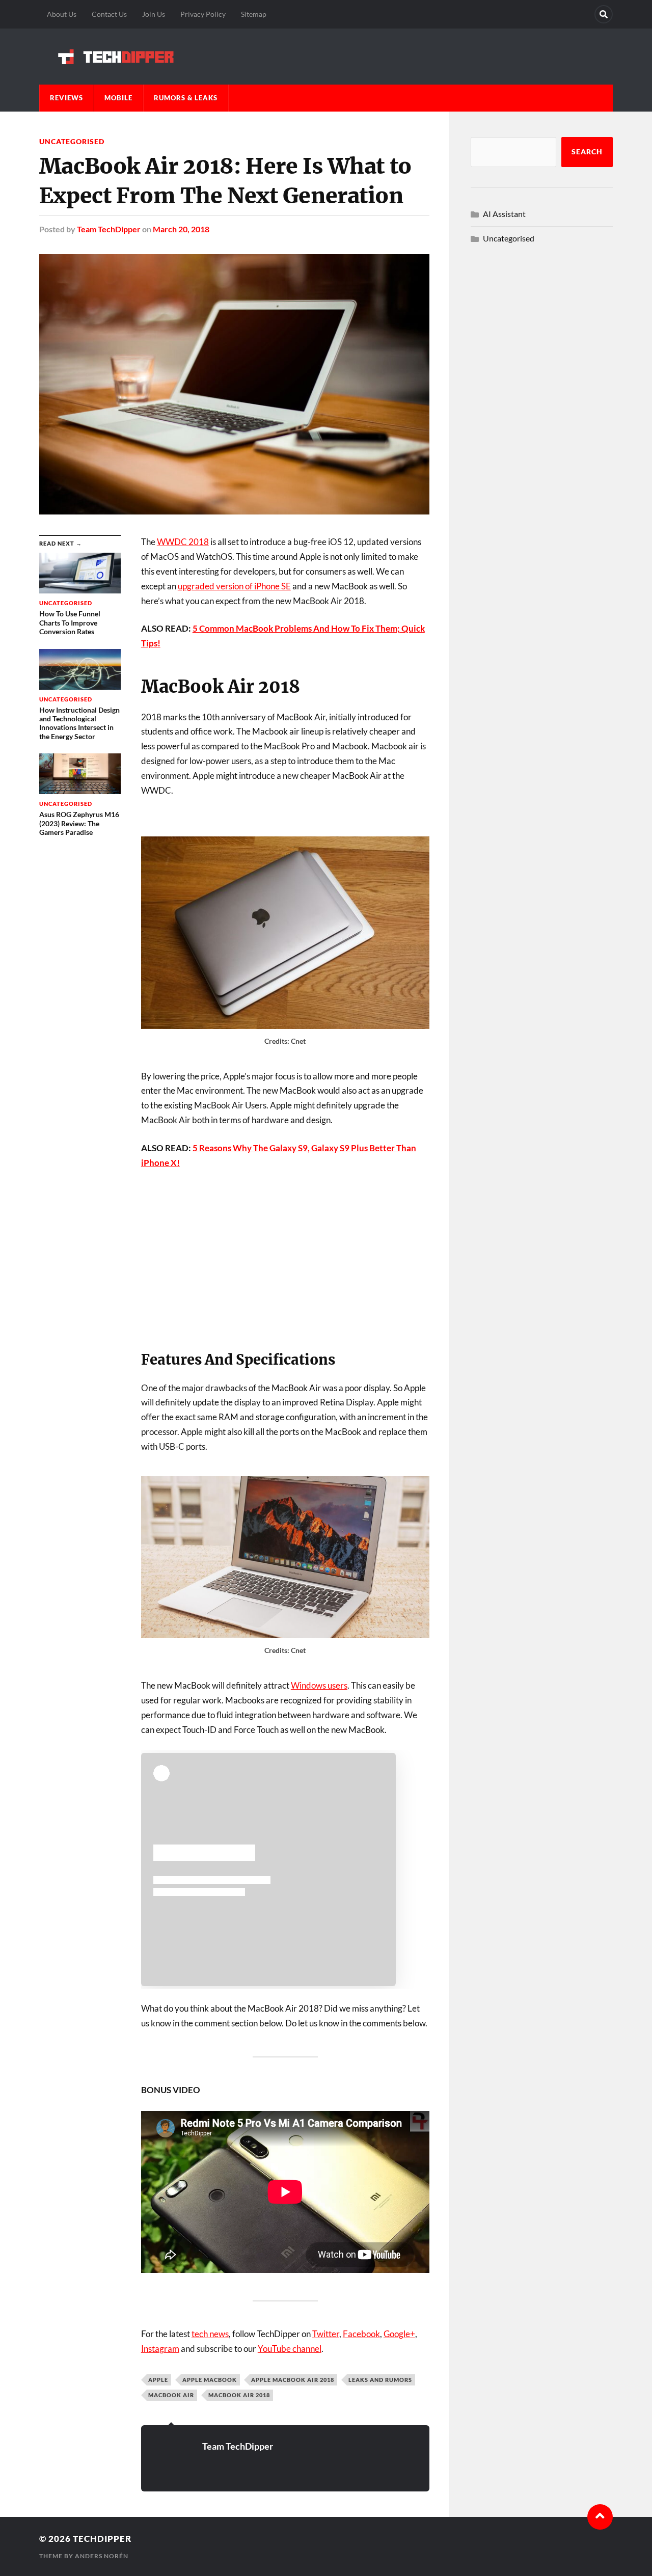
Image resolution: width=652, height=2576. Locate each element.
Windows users (319, 1685)
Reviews (66, 98)
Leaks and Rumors (380, 2380)
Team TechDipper (109, 229)
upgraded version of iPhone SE (234, 586)
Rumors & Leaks (186, 98)
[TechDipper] (326, 57)
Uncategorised (72, 141)
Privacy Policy (203, 14)
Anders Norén (102, 2556)
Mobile (118, 98)
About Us (62, 14)
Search (587, 152)
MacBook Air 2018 (239, 2395)
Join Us (154, 14)
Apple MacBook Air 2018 (293, 2380)
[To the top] (600, 2517)
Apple (158, 2380)
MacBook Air (171, 2395)
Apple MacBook (210, 2380)
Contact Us (109, 14)
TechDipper (102, 2539)
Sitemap (254, 14)
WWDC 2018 (183, 542)
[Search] (604, 14)
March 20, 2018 (181, 229)
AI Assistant (504, 214)
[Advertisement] (285, 1255)
